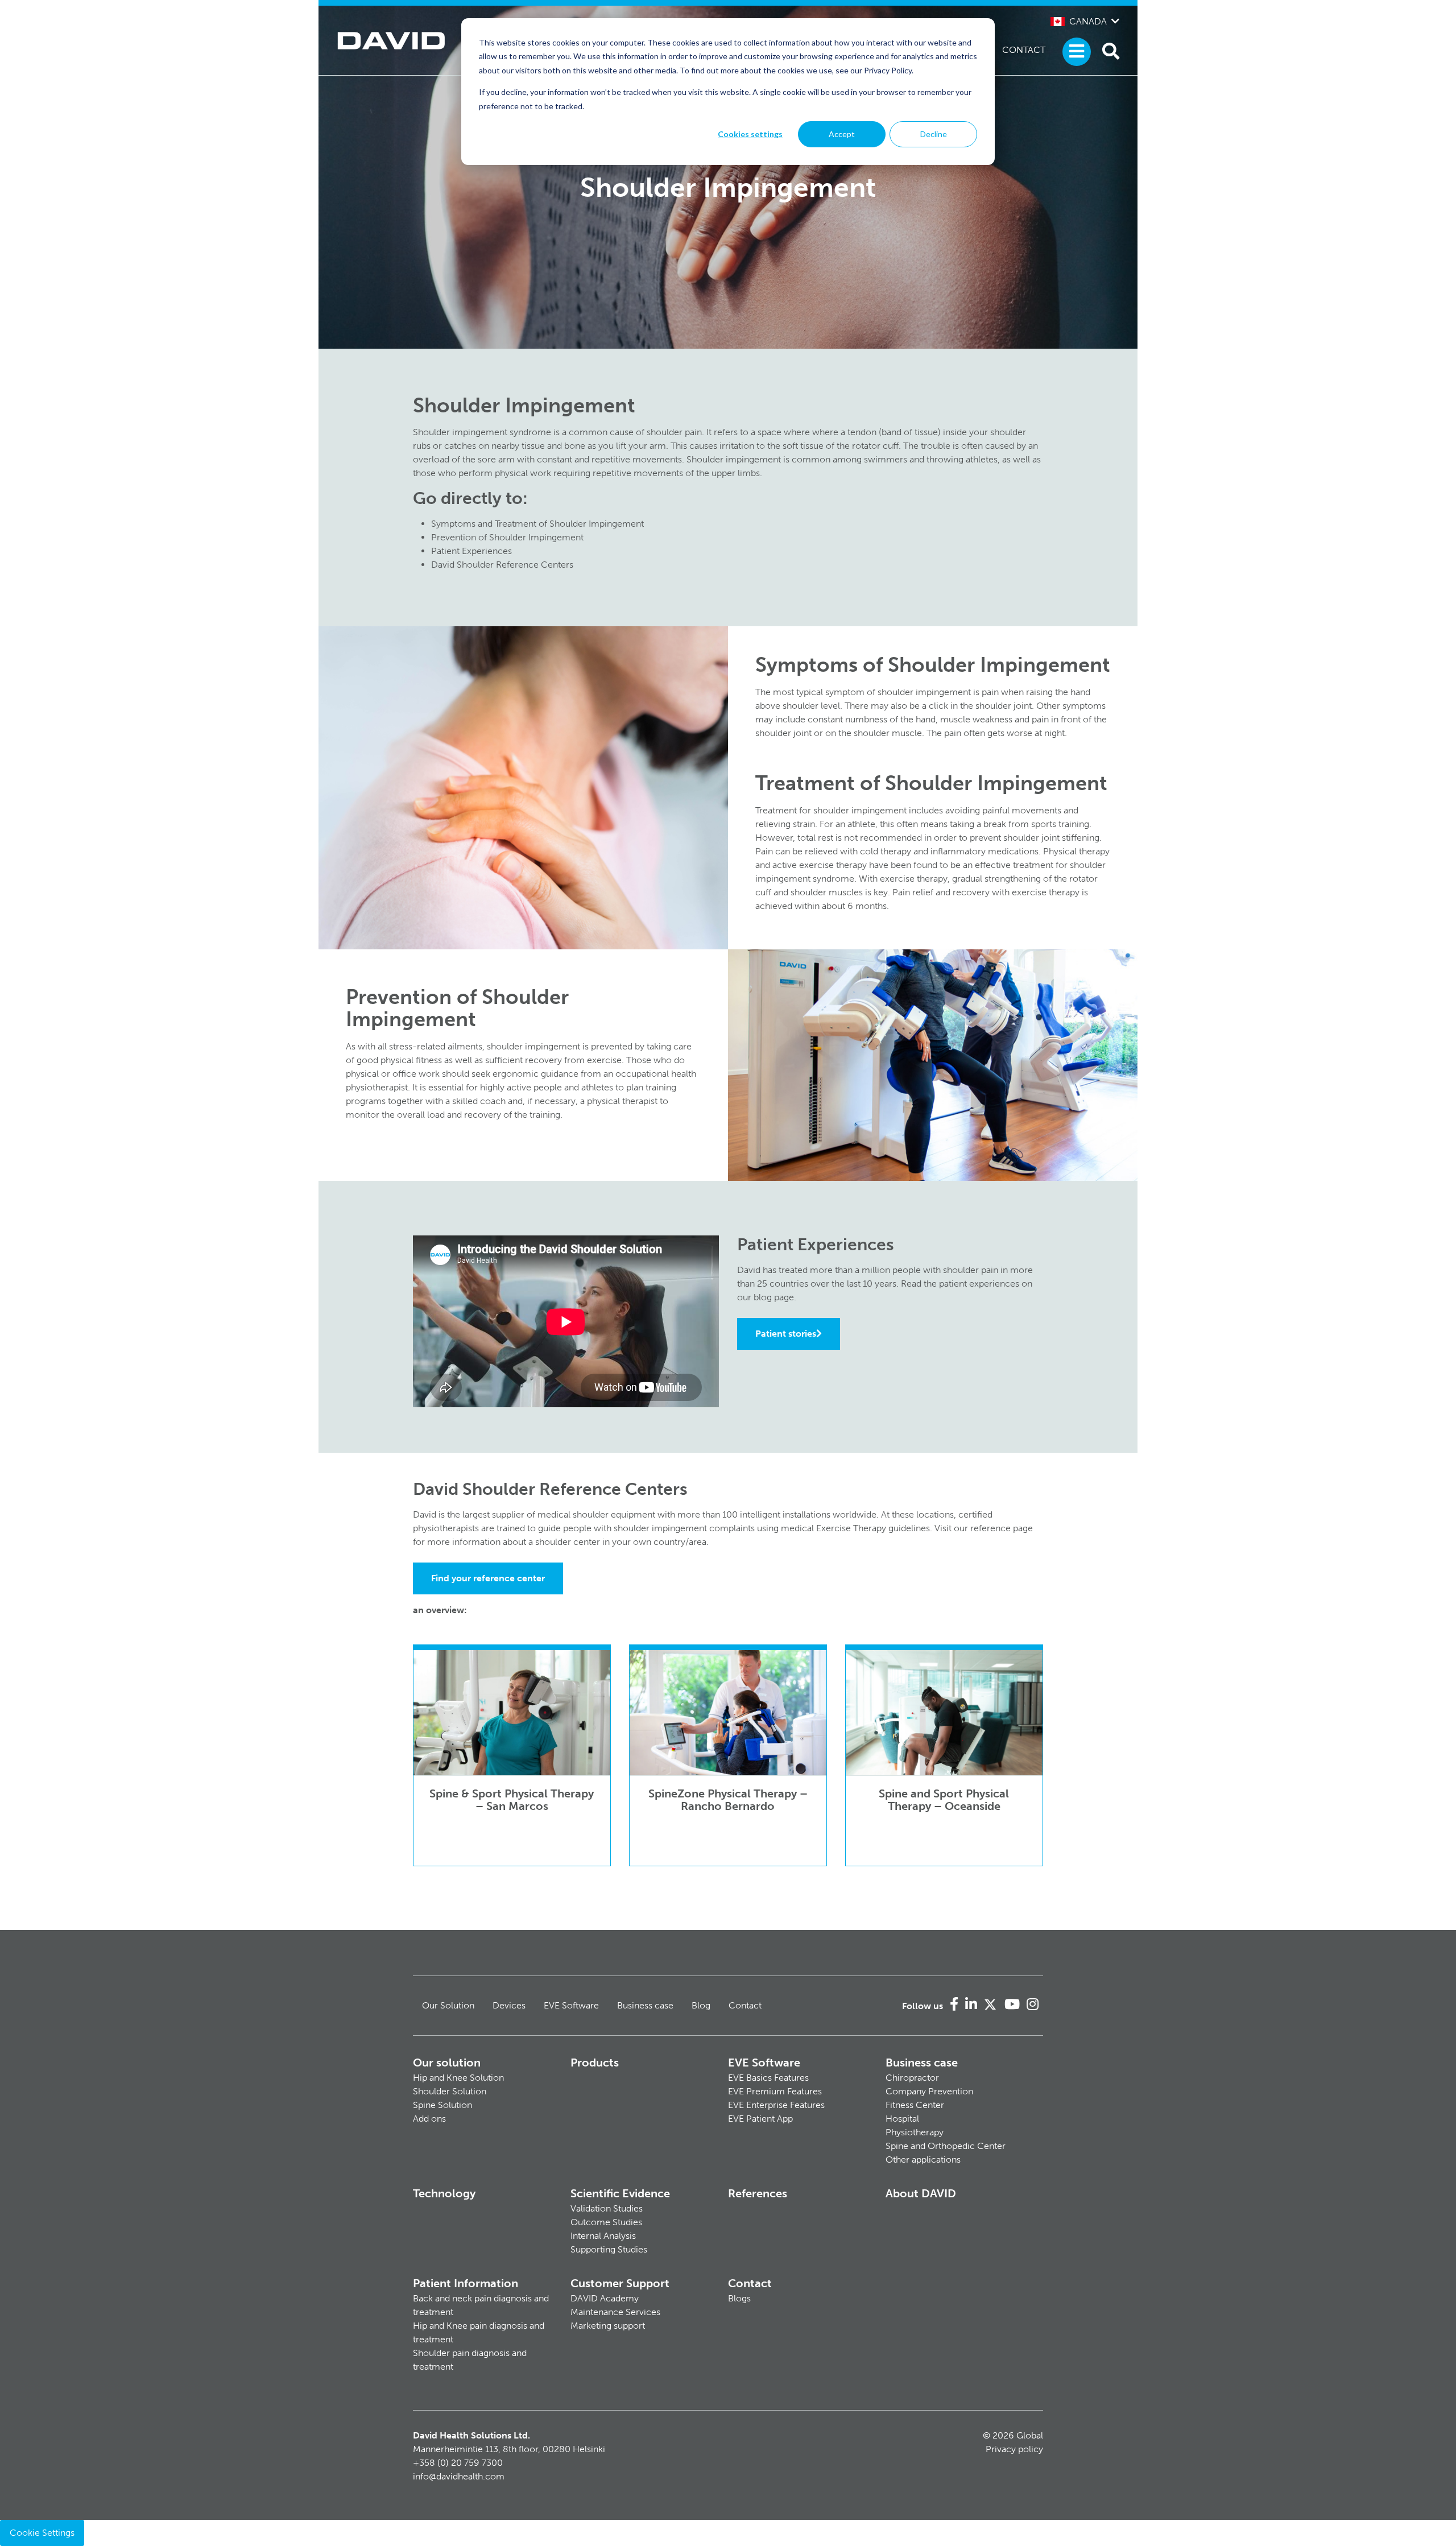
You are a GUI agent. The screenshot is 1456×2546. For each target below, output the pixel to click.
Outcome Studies (606, 2222)
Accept (842, 134)
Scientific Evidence (620, 2193)
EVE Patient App (760, 2119)
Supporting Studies (609, 2249)
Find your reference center (488, 1578)
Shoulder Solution (450, 2091)
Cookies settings (750, 134)
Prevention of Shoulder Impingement (507, 537)
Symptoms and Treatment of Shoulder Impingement (537, 524)
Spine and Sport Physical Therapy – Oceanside (944, 1800)
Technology (444, 2193)
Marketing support (608, 2326)
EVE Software (571, 2005)
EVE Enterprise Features (776, 2105)
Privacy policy (1014, 2449)
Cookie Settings (42, 2533)
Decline (934, 134)
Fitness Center (915, 2105)
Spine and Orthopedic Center (946, 2146)
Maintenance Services (615, 2312)
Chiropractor (912, 2078)
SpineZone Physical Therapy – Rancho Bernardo (728, 1800)
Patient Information (466, 2283)
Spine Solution (442, 2105)
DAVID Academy (605, 2298)
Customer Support (620, 2283)
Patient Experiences (471, 551)
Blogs (739, 2298)
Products (595, 2063)
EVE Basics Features (768, 2078)
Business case (645, 2005)
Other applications (923, 2159)
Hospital (902, 2119)
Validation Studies (607, 2208)
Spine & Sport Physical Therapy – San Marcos (512, 1800)
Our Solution (448, 2005)
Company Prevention (929, 2091)
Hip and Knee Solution (458, 2078)
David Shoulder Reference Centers (502, 565)
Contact (1024, 50)
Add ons (429, 2119)
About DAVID (921, 2193)
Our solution (447, 2063)
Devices (509, 2005)
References (758, 2193)
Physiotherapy (915, 2132)
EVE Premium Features (775, 2091)
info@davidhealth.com (459, 2476)
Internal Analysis (603, 2236)
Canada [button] (1088, 21)
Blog (701, 2005)
